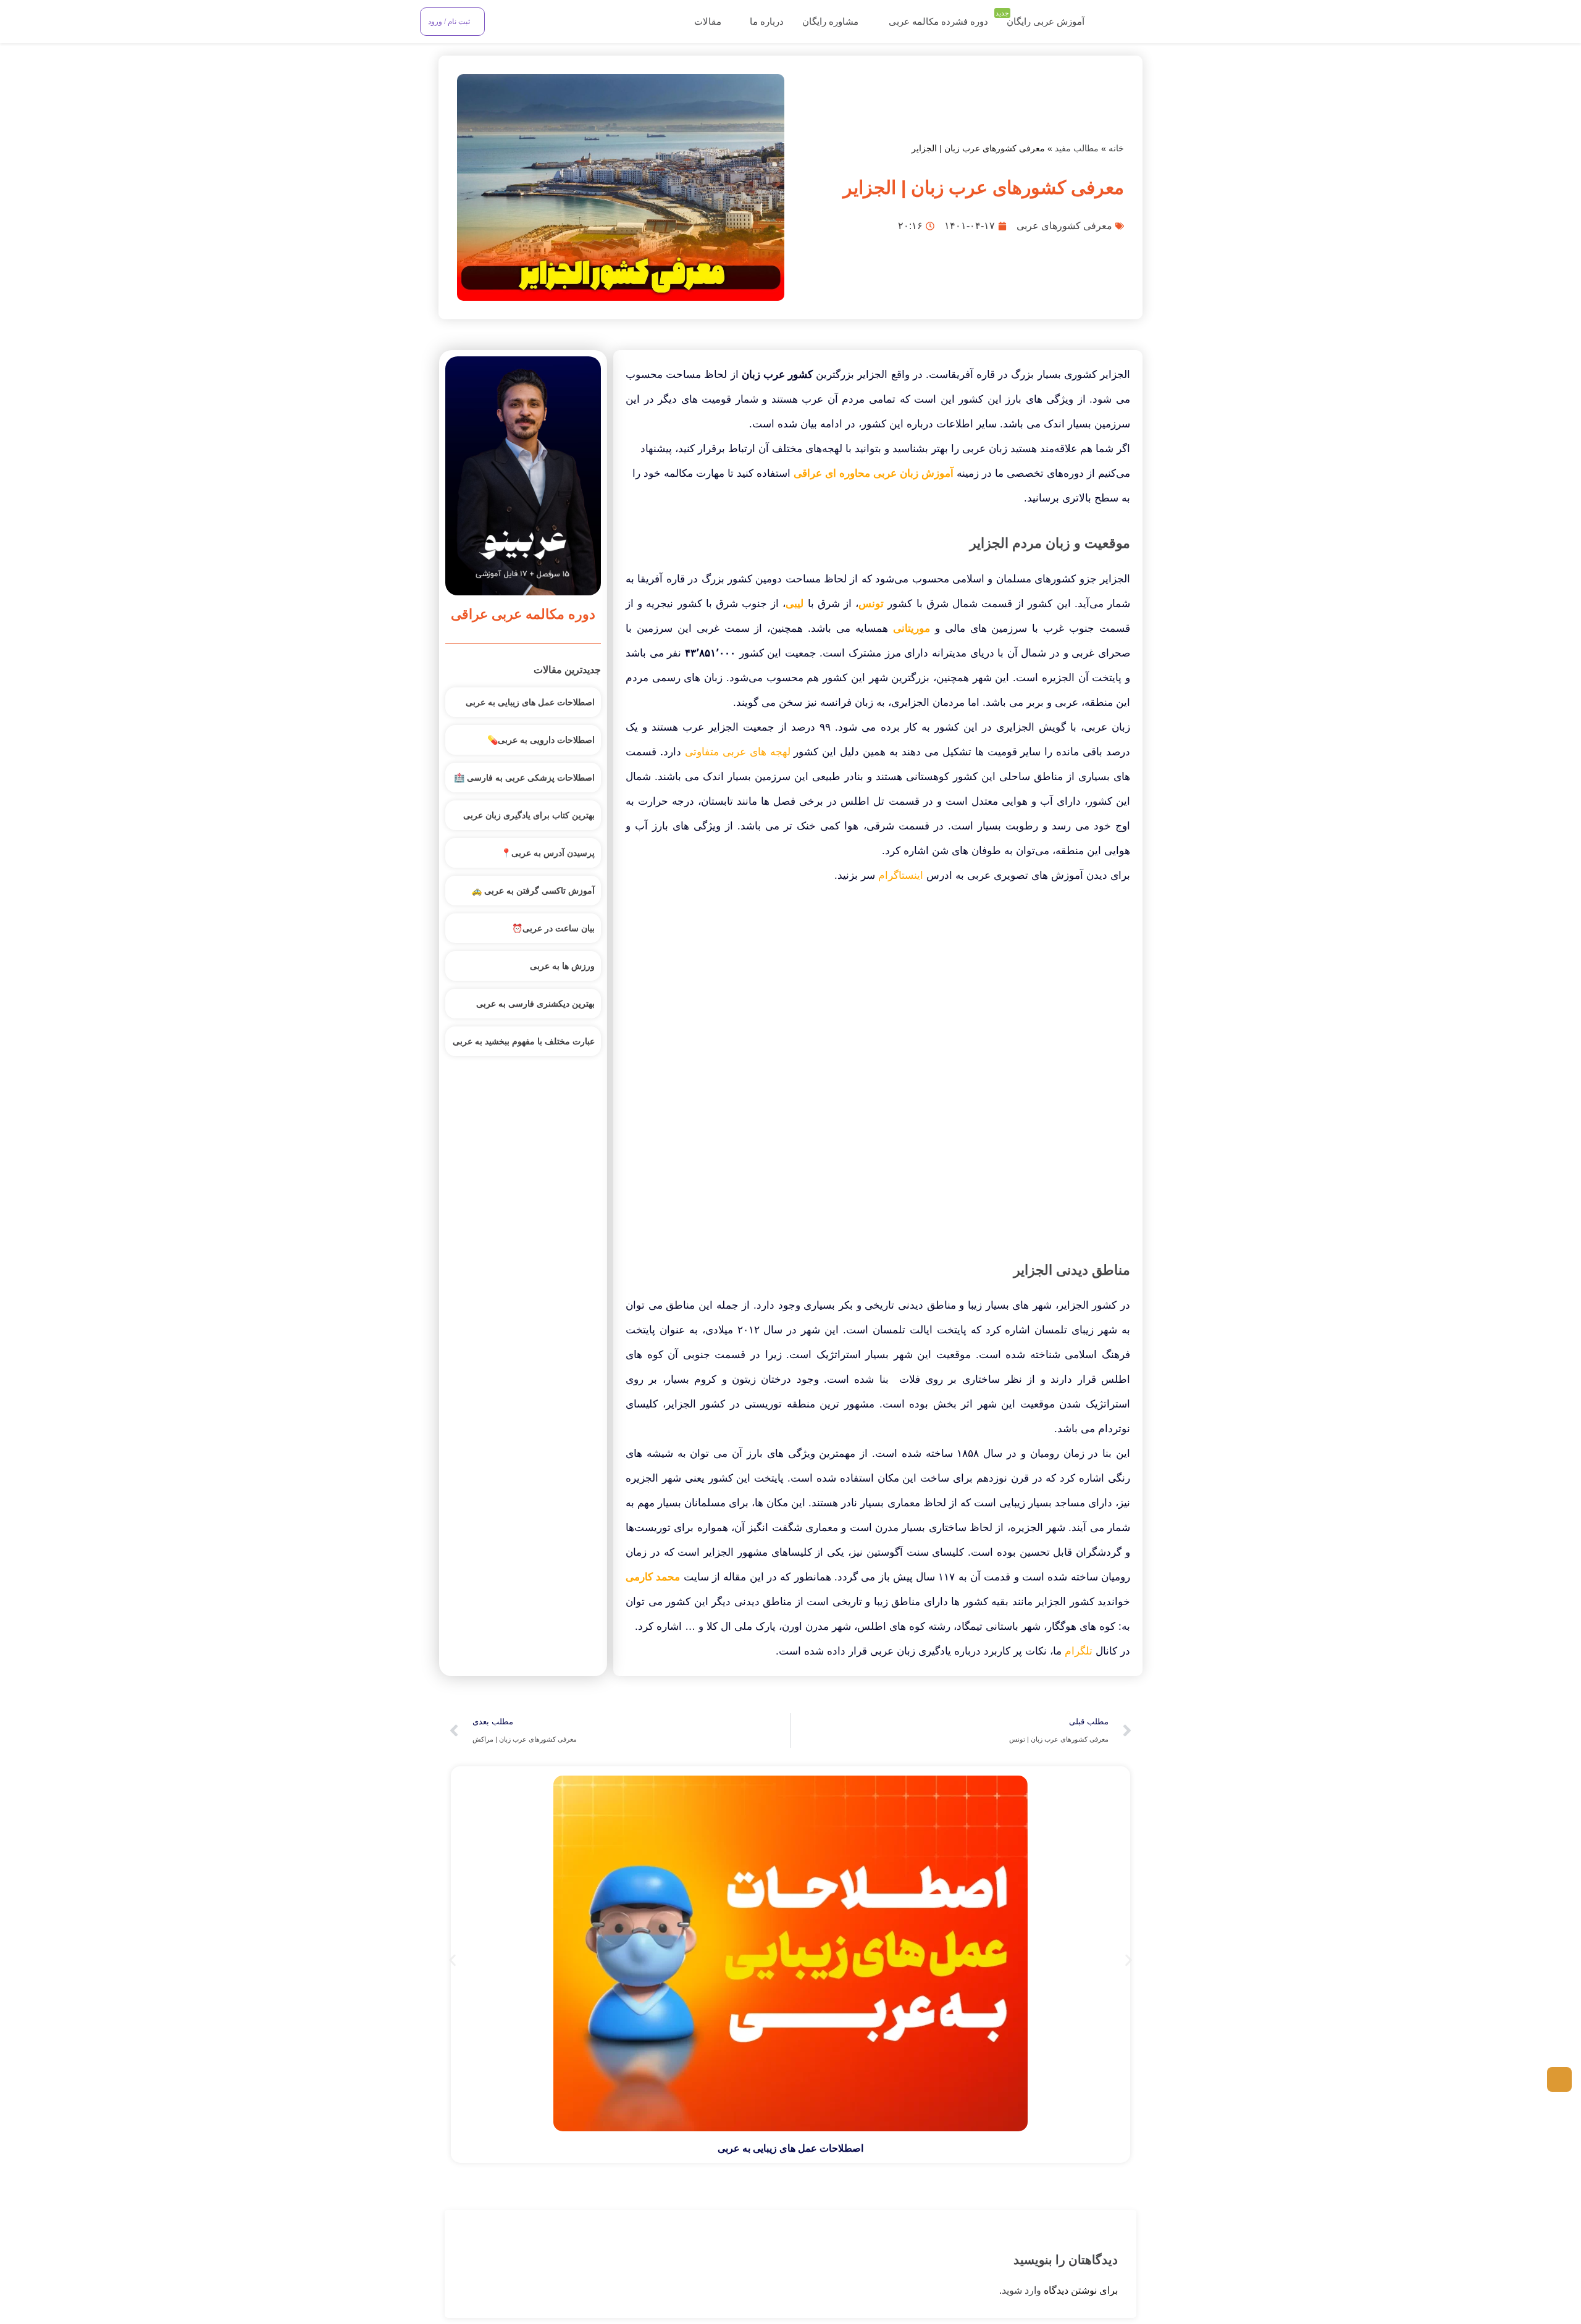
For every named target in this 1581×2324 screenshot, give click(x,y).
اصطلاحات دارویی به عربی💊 (541, 740)
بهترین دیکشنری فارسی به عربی (535, 1004)
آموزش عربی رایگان (1042, 20)
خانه (1116, 149)
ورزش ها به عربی (562, 966)
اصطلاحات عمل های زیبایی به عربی (530, 702)
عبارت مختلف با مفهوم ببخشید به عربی (524, 1041)
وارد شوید (1021, 2290)
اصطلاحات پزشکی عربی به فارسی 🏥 (524, 778)
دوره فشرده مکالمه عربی (938, 22)
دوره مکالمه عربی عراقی (523, 614)
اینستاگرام (901, 875)
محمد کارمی (653, 1577)
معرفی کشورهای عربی (1064, 226)
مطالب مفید (1077, 149)
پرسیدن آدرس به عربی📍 (548, 853)
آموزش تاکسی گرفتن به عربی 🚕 (533, 891)
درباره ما (765, 22)
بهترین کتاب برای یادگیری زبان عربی (529, 815)
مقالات (707, 22)
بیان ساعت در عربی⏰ (553, 928)
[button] (452, 1961)
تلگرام (1079, 1651)
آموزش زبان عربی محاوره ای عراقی (874, 473)
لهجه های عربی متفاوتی (738, 752)
